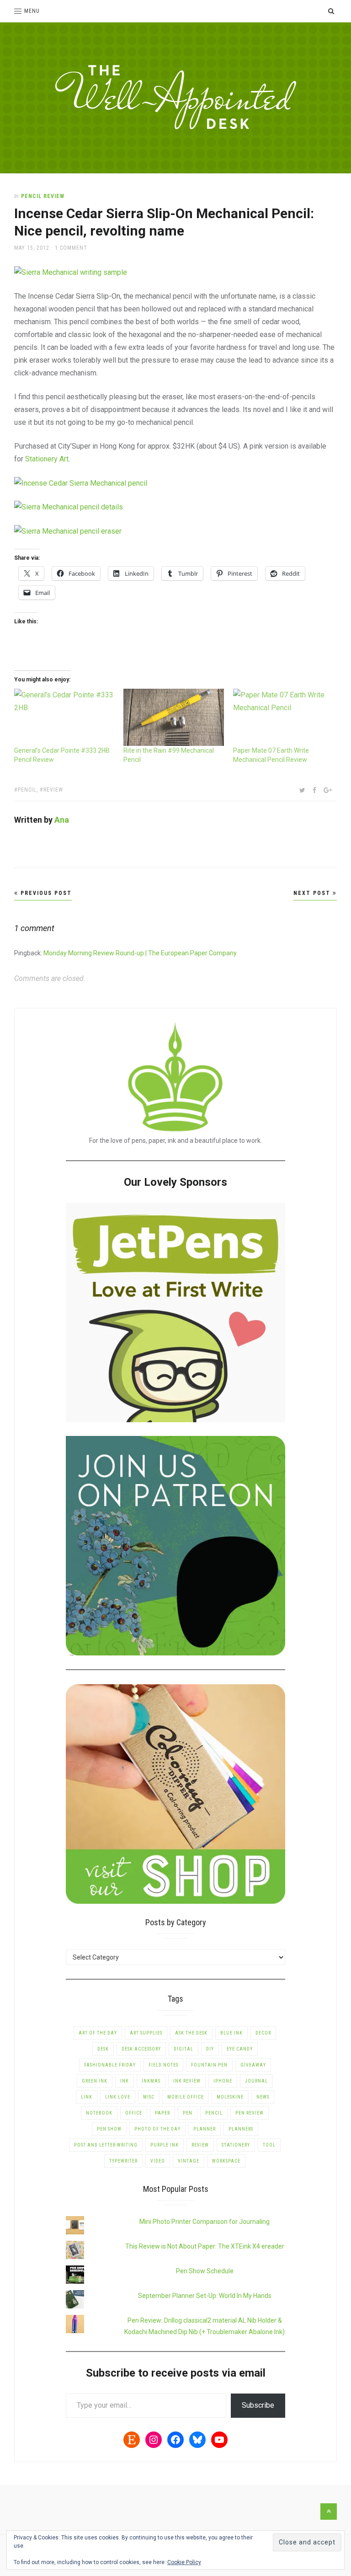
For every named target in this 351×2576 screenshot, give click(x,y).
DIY (210, 2049)
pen (188, 2113)
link (87, 2097)
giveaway (253, 2065)
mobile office (186, 2097)
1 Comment (71, 248)
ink (125, 2081)
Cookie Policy (184, 2562)
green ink (95, 2081)
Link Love (118, 2097)
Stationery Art (47, 459)
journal (256, 2081)
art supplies (146, 2033)
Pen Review (250, 2113)
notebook (99, 2113)
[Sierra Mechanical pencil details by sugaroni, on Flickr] (69, 507)
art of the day (98, 2033)
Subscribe (258, 2405)
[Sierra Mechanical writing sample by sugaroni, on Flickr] (71, 272)
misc (149, 2097)
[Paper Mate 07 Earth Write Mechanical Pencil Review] (283, 718)
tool (269, 2145)
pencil (27, 790)
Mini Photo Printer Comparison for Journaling (205, 2222)
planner (205, 2129)
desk (103, 2049)
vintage (189, 2161)
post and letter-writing (106, 2145)
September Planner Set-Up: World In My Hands (205, 2296)
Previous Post (45, 893)
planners (241, 2129)
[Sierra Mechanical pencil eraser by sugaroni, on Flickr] (68, 531)
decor (263, 2033)
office (134, 2113)
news (263, 2097)
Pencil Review (43, 196)
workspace (226, 2161)
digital (183, 2049)
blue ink (231, 2033)
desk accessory (141, 2049)
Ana (62, 820)
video (158, 2161)
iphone (223, 2081)
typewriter (123, 2161)
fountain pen (209, 2065)
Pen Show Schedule (205, 2271)
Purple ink (165, 2145)
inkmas (151, 2081)
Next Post (313, 893)
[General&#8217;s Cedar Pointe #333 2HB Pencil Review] (64, 718)
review (53, 790)
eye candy (240, 2049)
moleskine (230, 2097)
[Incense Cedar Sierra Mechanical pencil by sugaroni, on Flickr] (81, 483)
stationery (236, 2145)
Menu (32, 11)
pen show (109, 2129)
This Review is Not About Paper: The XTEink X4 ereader (205, 2246)
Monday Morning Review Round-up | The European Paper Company (140, 953)
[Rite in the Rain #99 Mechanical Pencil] (174, 718)
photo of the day (157, 2129)
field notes (163, 2065)
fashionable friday (110, 2065)
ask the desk (191, 2033)
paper (162, 2113)
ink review (187, 2081)
